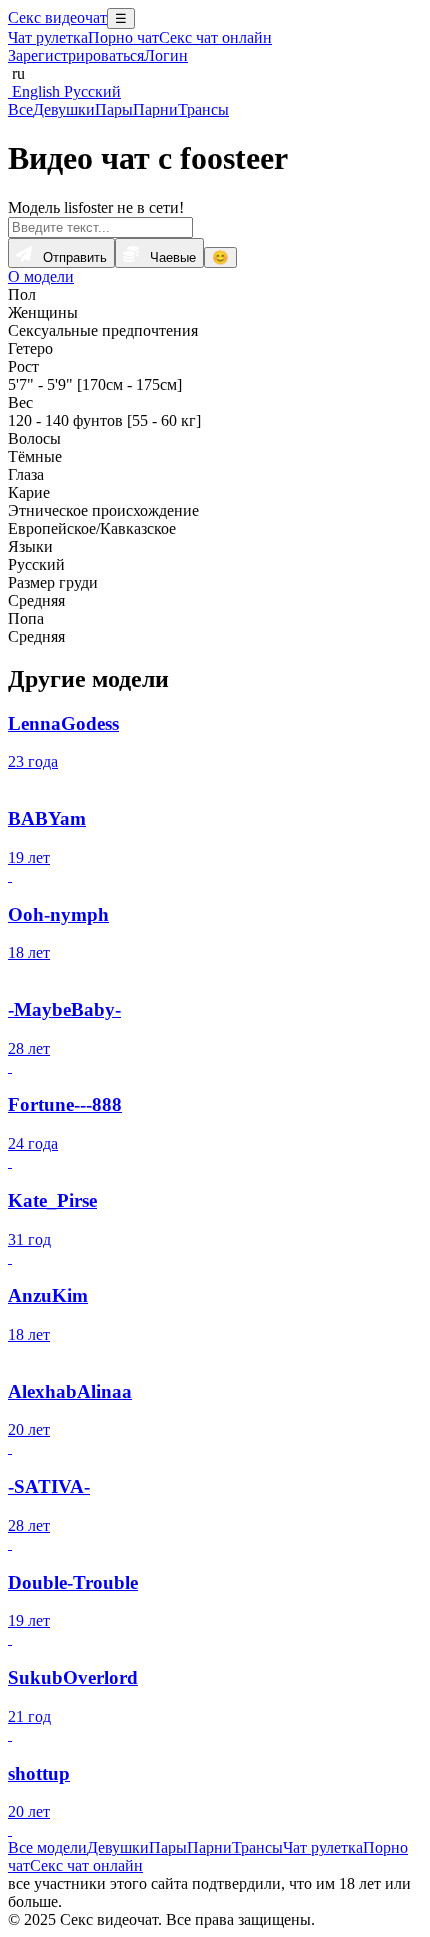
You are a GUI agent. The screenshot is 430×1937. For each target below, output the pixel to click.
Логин (166, 55)
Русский (90, 91)
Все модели (47, 1847)
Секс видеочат (57, 17)
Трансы (203, 109)
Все (20, 109)
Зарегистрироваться (76, 55)
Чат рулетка (48, 37)
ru (16, 73)
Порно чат (123, 37)
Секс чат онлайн (215, 37)
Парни (155, 109)
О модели (41, 276)
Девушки (64, 109)
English (34, 91)
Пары (114, 109)
